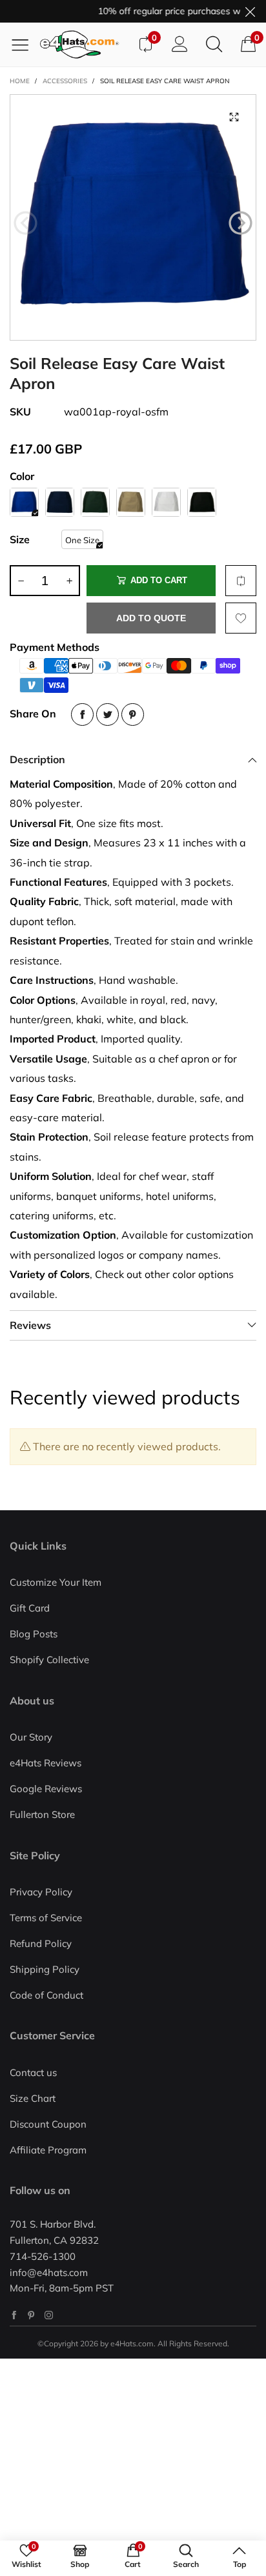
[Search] (214, 45)
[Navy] (60, 502)
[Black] (202, 502)
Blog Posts (34, 1634)
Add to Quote (151, 618)
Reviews (30, 1325)
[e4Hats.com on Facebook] (14, 2315)
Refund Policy (41, 1943)
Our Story (31, 1737)
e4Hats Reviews (46, 1763)
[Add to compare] (241, 581)
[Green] (95, 502)
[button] (26, 223)
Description (37, 759)
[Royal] (24, 502)
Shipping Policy (45, 1969)
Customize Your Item (56, 1582)
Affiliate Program (48, 2150)
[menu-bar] (25, 45)
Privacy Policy (41, 1892)
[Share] (82, 714)
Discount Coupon (48, 2124)
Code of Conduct (46, 1995)
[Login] (180, 45)
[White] (166, 502)
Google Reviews (46, 1789)
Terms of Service (46, 1918)
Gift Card (30, 1608)
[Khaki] (131, 502)
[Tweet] (107, 714)
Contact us (33, 2072)
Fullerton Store (42, 1814)
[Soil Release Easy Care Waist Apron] (133, 217)
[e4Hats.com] (84, 45)
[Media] (234, 117)
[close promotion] (250, 11)
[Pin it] (133, 714)
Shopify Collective (49, 1660)
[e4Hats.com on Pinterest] (31, 2315)
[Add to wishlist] (241, 618)
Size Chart (33, 2098)
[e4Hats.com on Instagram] (49, 2315)
